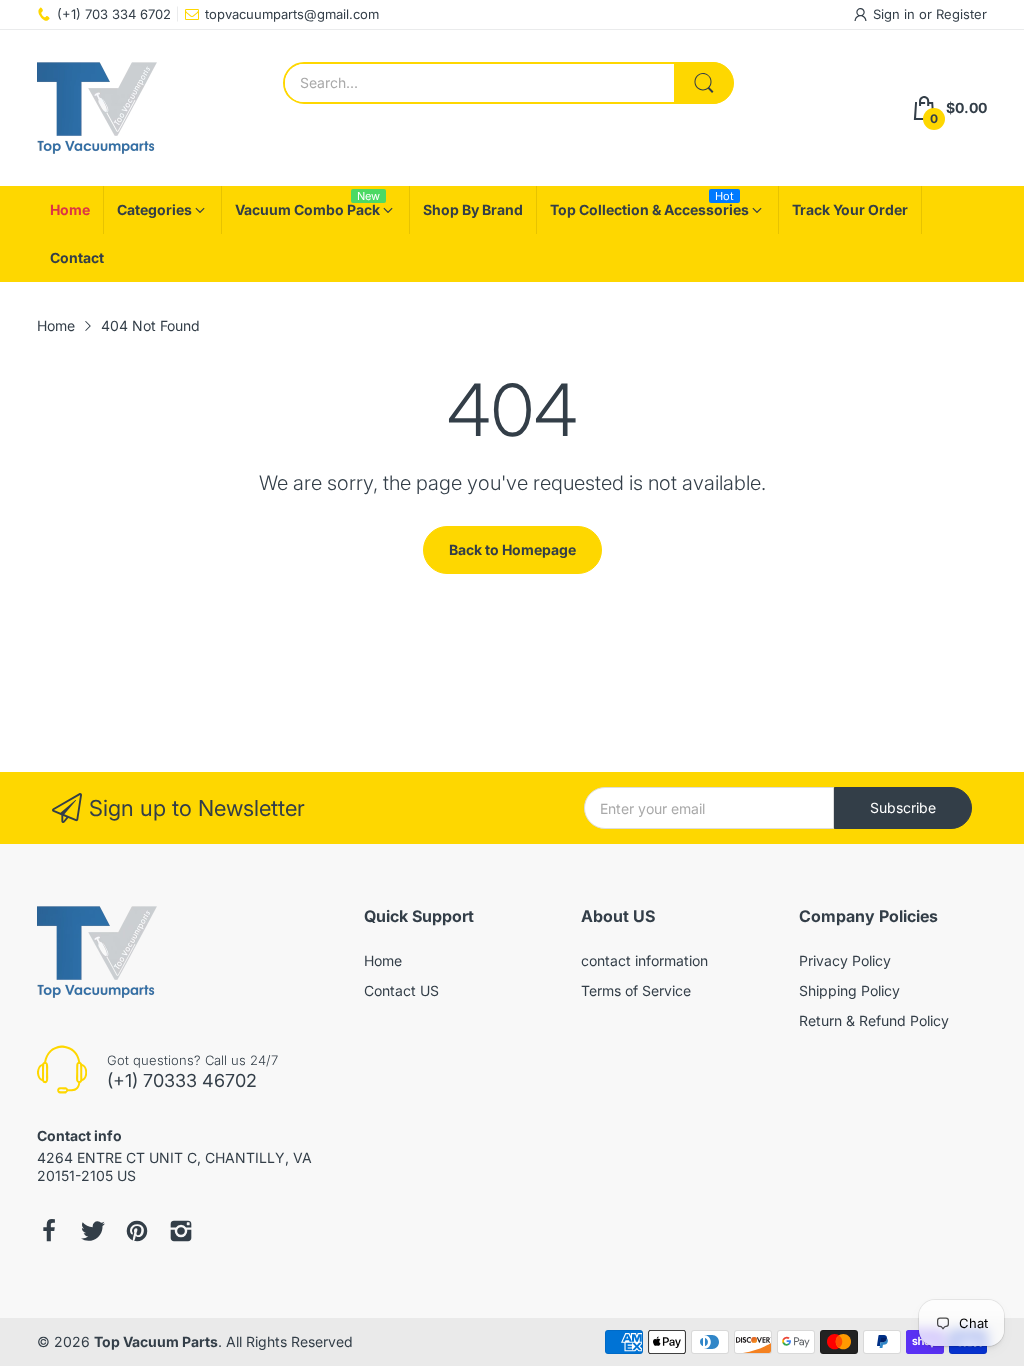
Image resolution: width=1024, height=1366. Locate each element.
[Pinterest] (137, 1231)
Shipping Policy (849, 990)
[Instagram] (181, 1231)
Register (961, 14)
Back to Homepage (512, 549)
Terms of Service (636, 990)
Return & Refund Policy (874, 1020)
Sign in (896, 14)
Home (383, 960)
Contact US (401, 990)
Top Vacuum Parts (156, 1341)
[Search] (704, 83)
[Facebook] (49, 1231)
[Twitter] (93, 1231)
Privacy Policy (845, 960)
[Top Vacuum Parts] (97, 108)
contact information (644, 960)
